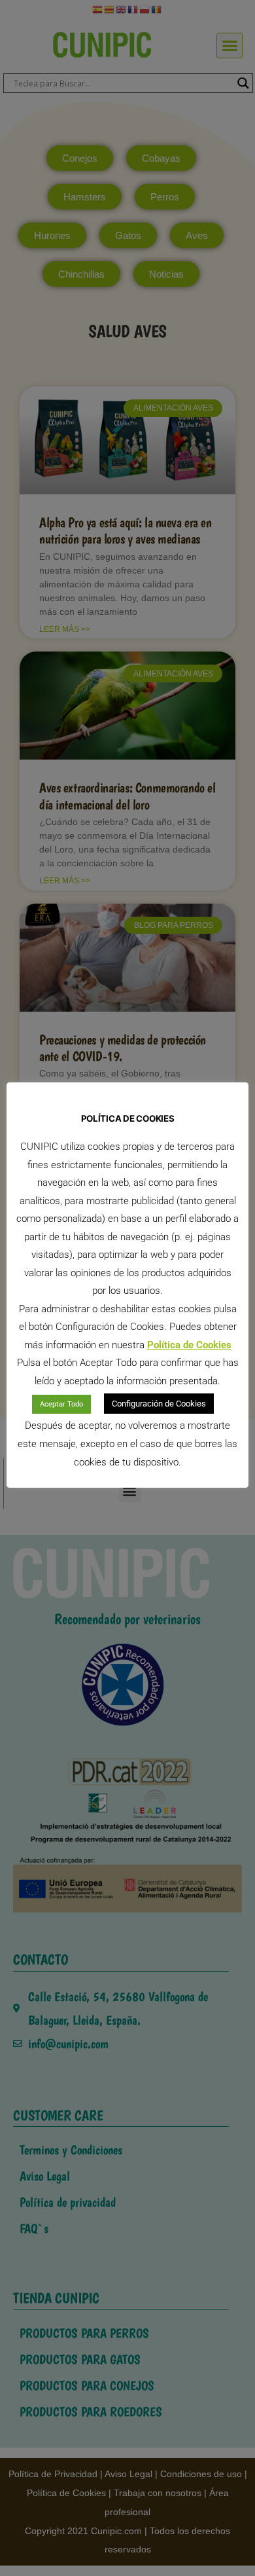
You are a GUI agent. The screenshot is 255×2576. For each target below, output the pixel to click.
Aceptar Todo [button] (61, 1404)
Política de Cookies (189, 1345)
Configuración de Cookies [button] (159, 1404)
